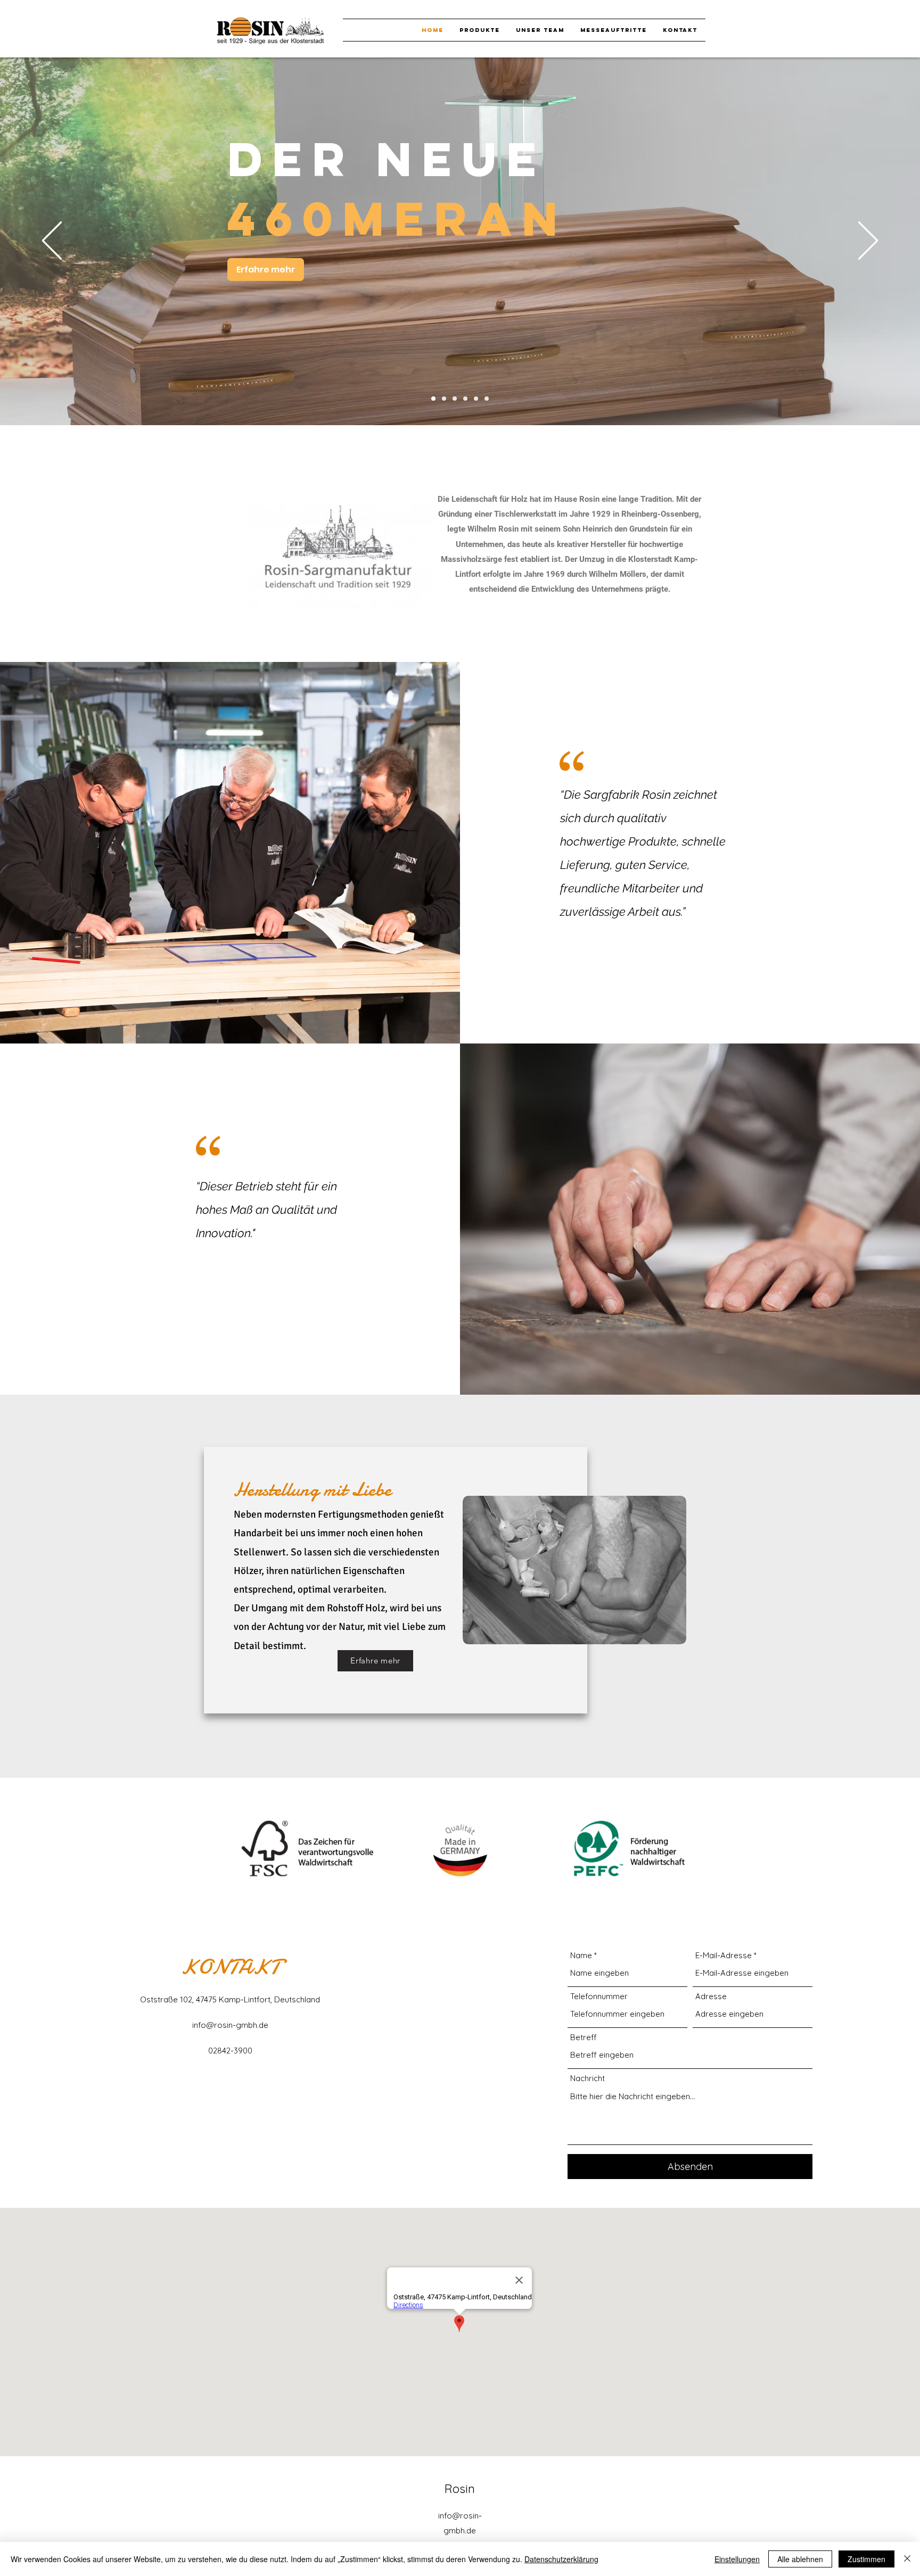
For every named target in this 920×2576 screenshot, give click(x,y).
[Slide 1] (487, 399)
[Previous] (52, 241)
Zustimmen (866, 2559)
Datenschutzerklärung (561, 2559)
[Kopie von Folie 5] (444, 399)
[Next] (868, 241)
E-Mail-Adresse (724, 1955)
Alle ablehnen (800, 2559)
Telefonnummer (599, 1996)
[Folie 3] (476, 399)
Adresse (711, 1996)
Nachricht (588, 2078)
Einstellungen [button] (737, 2559)
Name (581, 1955)
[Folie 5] (433, 399)
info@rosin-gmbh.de (230, 2025)
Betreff (584, 2037)
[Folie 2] (465, 399)
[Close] (907, 2559)
